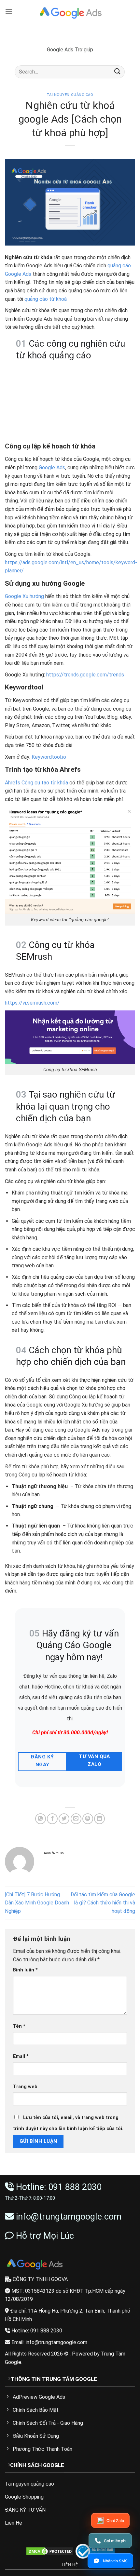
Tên (19, 2026)
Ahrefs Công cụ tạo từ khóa (36, 783)
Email (21, 2056)
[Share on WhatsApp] (41, 1819)
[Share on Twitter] (64, 1819)
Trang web (25, 2087)
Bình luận (25, 1970)
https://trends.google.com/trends (85, 675)
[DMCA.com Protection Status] (50, 2551)
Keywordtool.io (49, 757)
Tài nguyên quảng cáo (70, 95)
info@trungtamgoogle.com (69, 2217)
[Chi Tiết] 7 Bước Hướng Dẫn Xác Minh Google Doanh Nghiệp (37, 1903)
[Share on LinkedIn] (99, 1819)
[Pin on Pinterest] (88, 1819)
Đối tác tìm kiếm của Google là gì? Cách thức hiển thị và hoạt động (103, 1903)
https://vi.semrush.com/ (32, 1003)
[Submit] (118, 72)
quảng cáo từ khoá (46, 299)
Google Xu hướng (24, 596)
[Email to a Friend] (76, 1819)
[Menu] (9, 11)
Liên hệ (70, 2565)
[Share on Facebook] (52, 1819)
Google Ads (52, 467)
